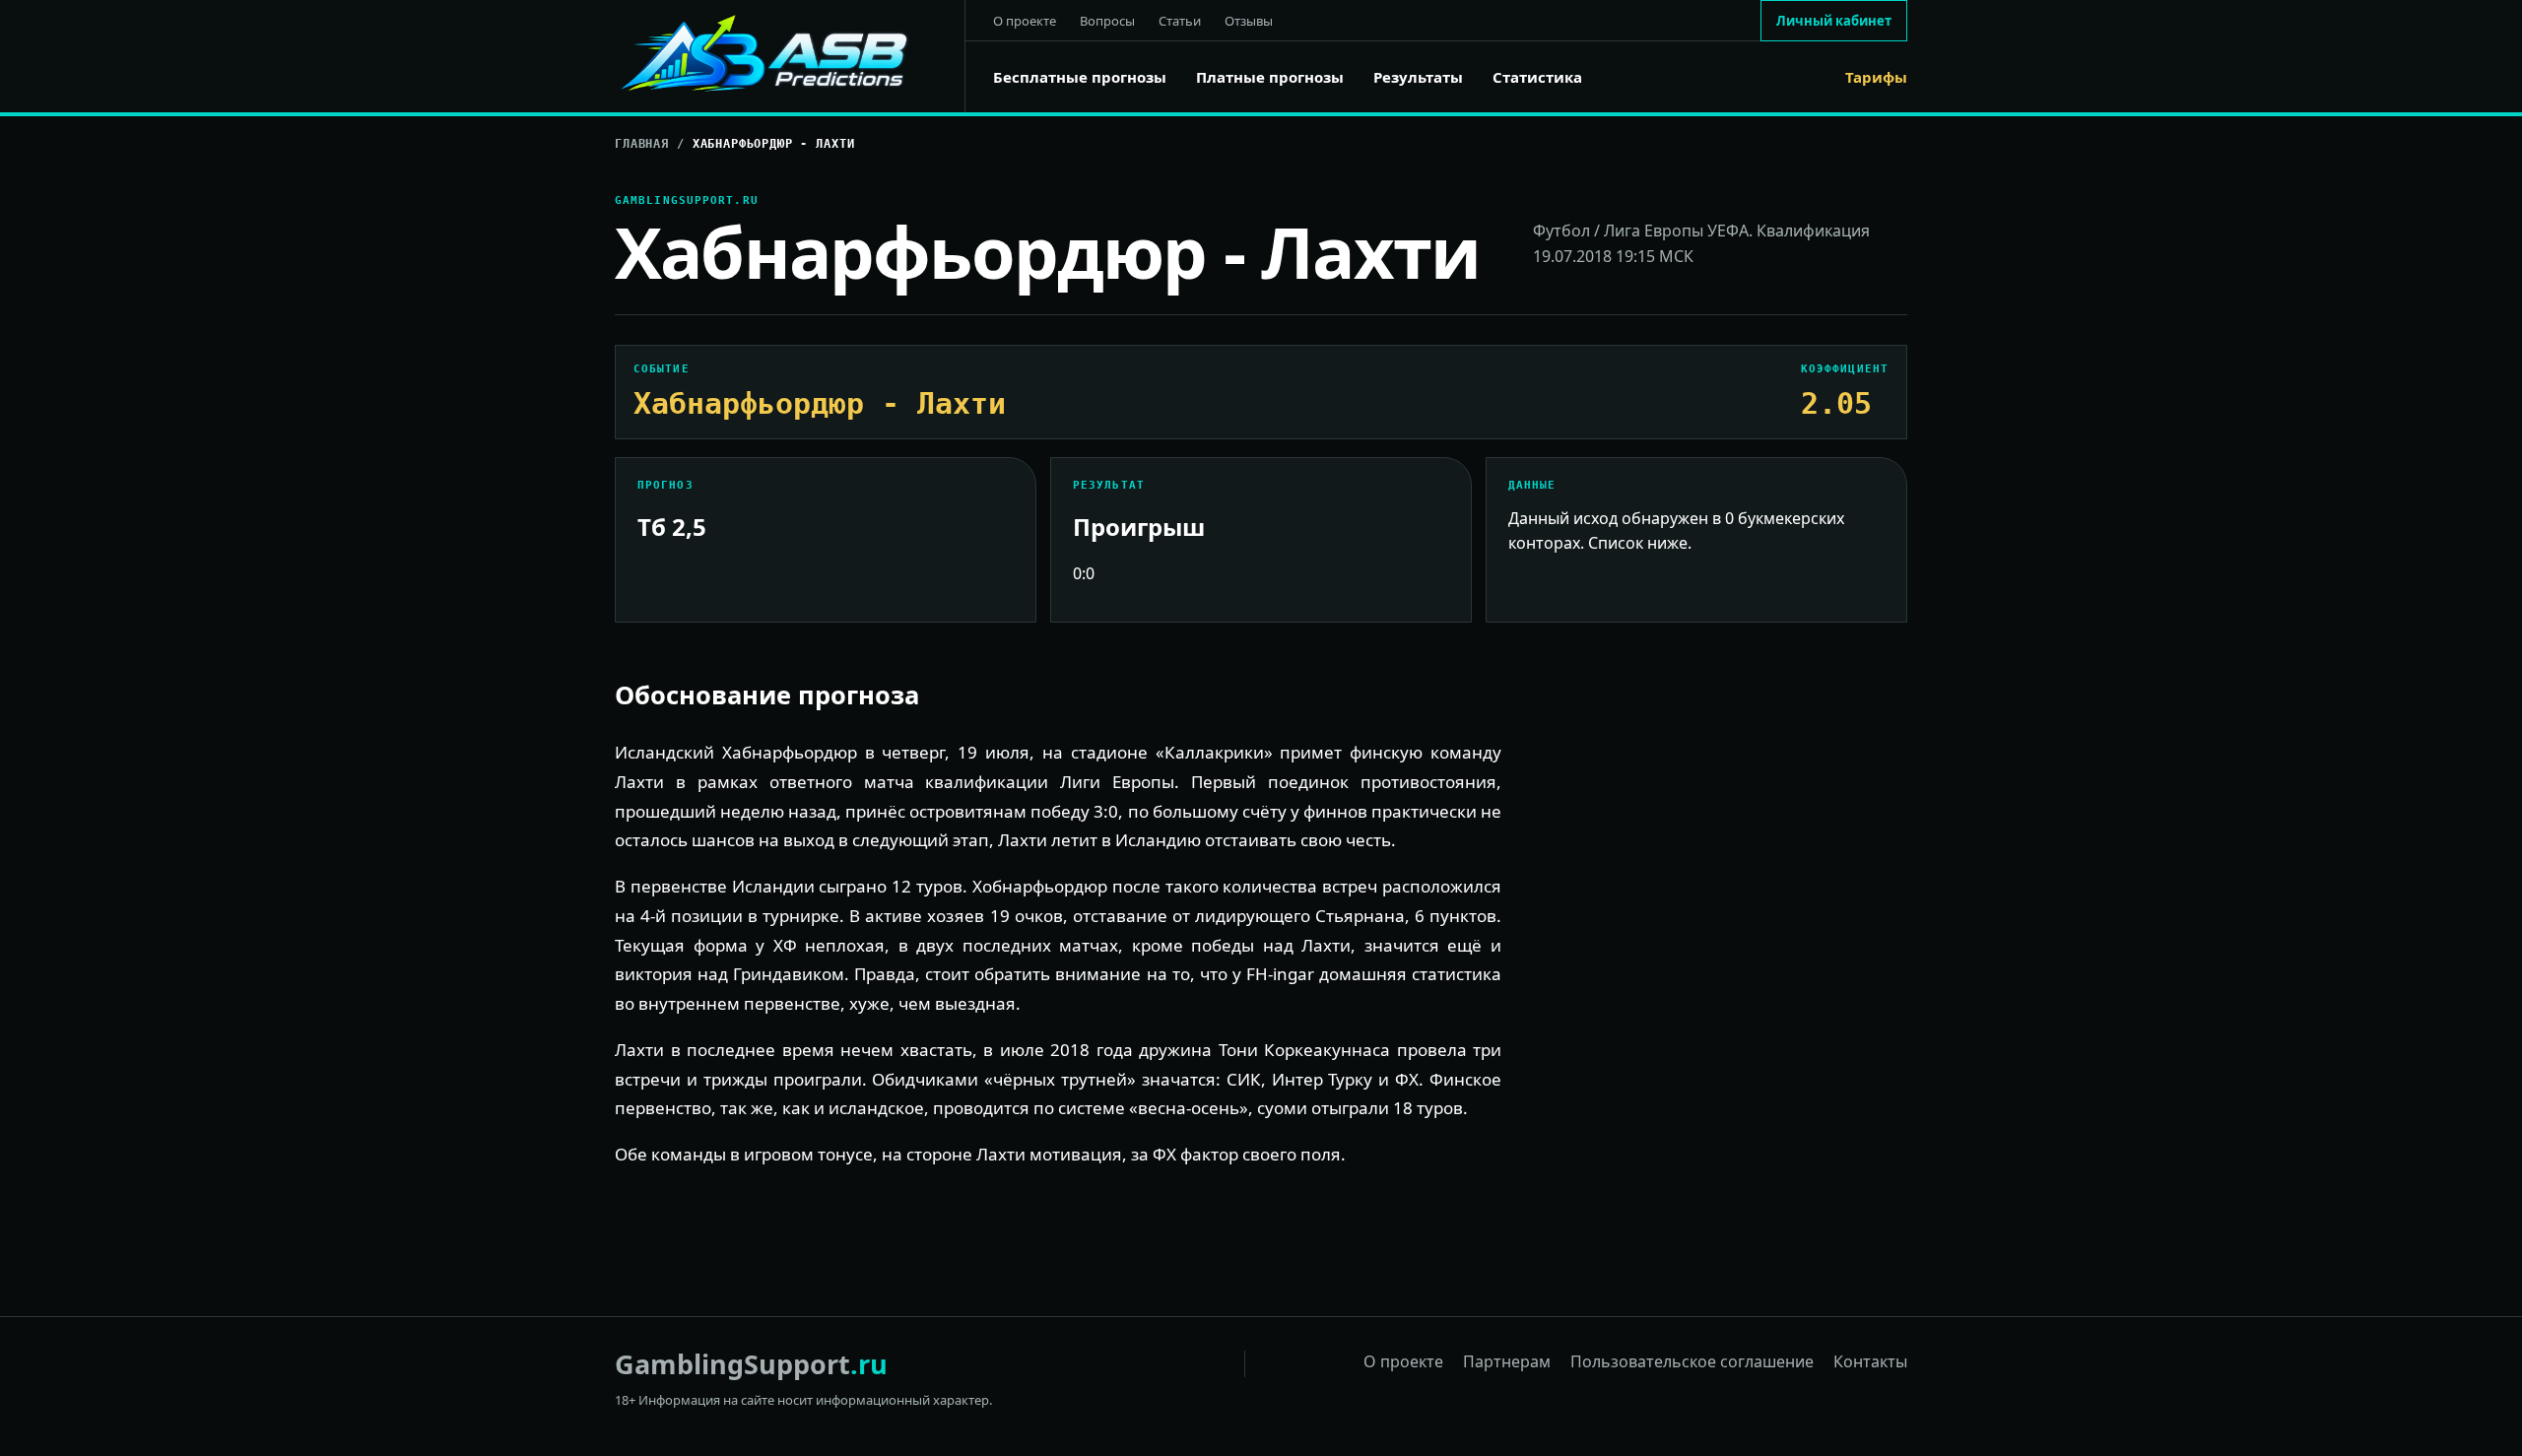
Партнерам (1507, 1361)
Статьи (1180, 21)
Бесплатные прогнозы (1080, 77)
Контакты (1870, 1361)
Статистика (1537, 77)
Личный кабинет (1834, 21)
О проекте (1025, 21)
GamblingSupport (751, 1364)
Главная (642, 144)
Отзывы (1249, 21)
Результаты (1418, 77)
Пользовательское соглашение (1692, 1361)
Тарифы (1876, 77)
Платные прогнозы (1270, 77)
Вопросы (1107, 21)
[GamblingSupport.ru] (790, 56)
